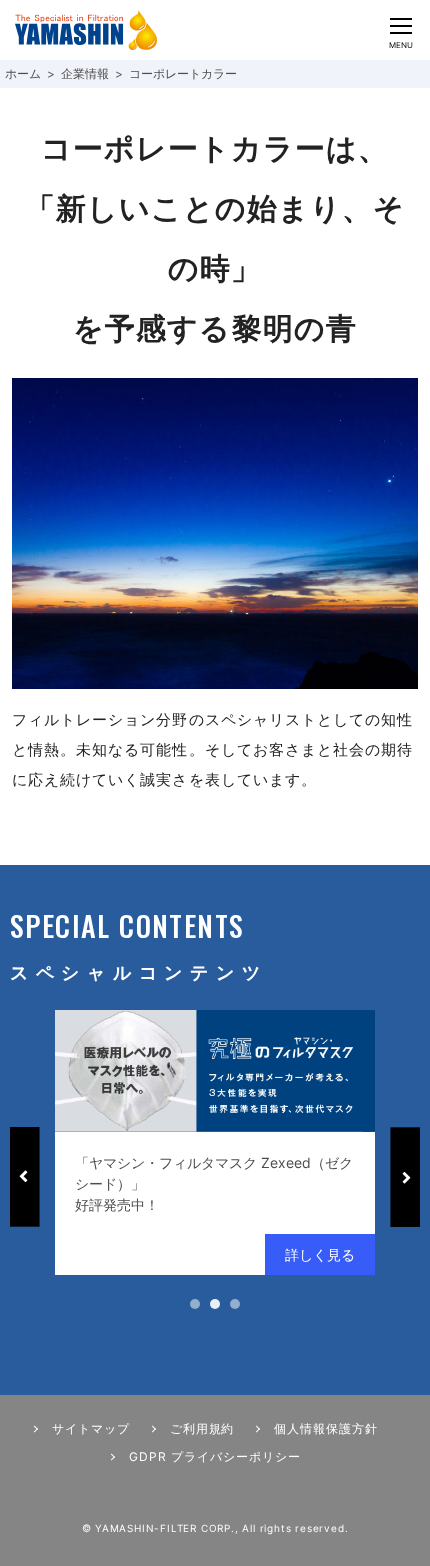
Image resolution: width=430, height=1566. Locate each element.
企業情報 (85, 73)
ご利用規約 (202, 1428)
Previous (25, 1177)
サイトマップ (91, 1428)
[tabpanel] (215, 1142)
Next (405, 1177)
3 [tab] (235, 1304)
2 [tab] (215, 1304)
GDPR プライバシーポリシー (214, 1456)
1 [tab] (195, 1304)
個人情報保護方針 (326, 1428)
